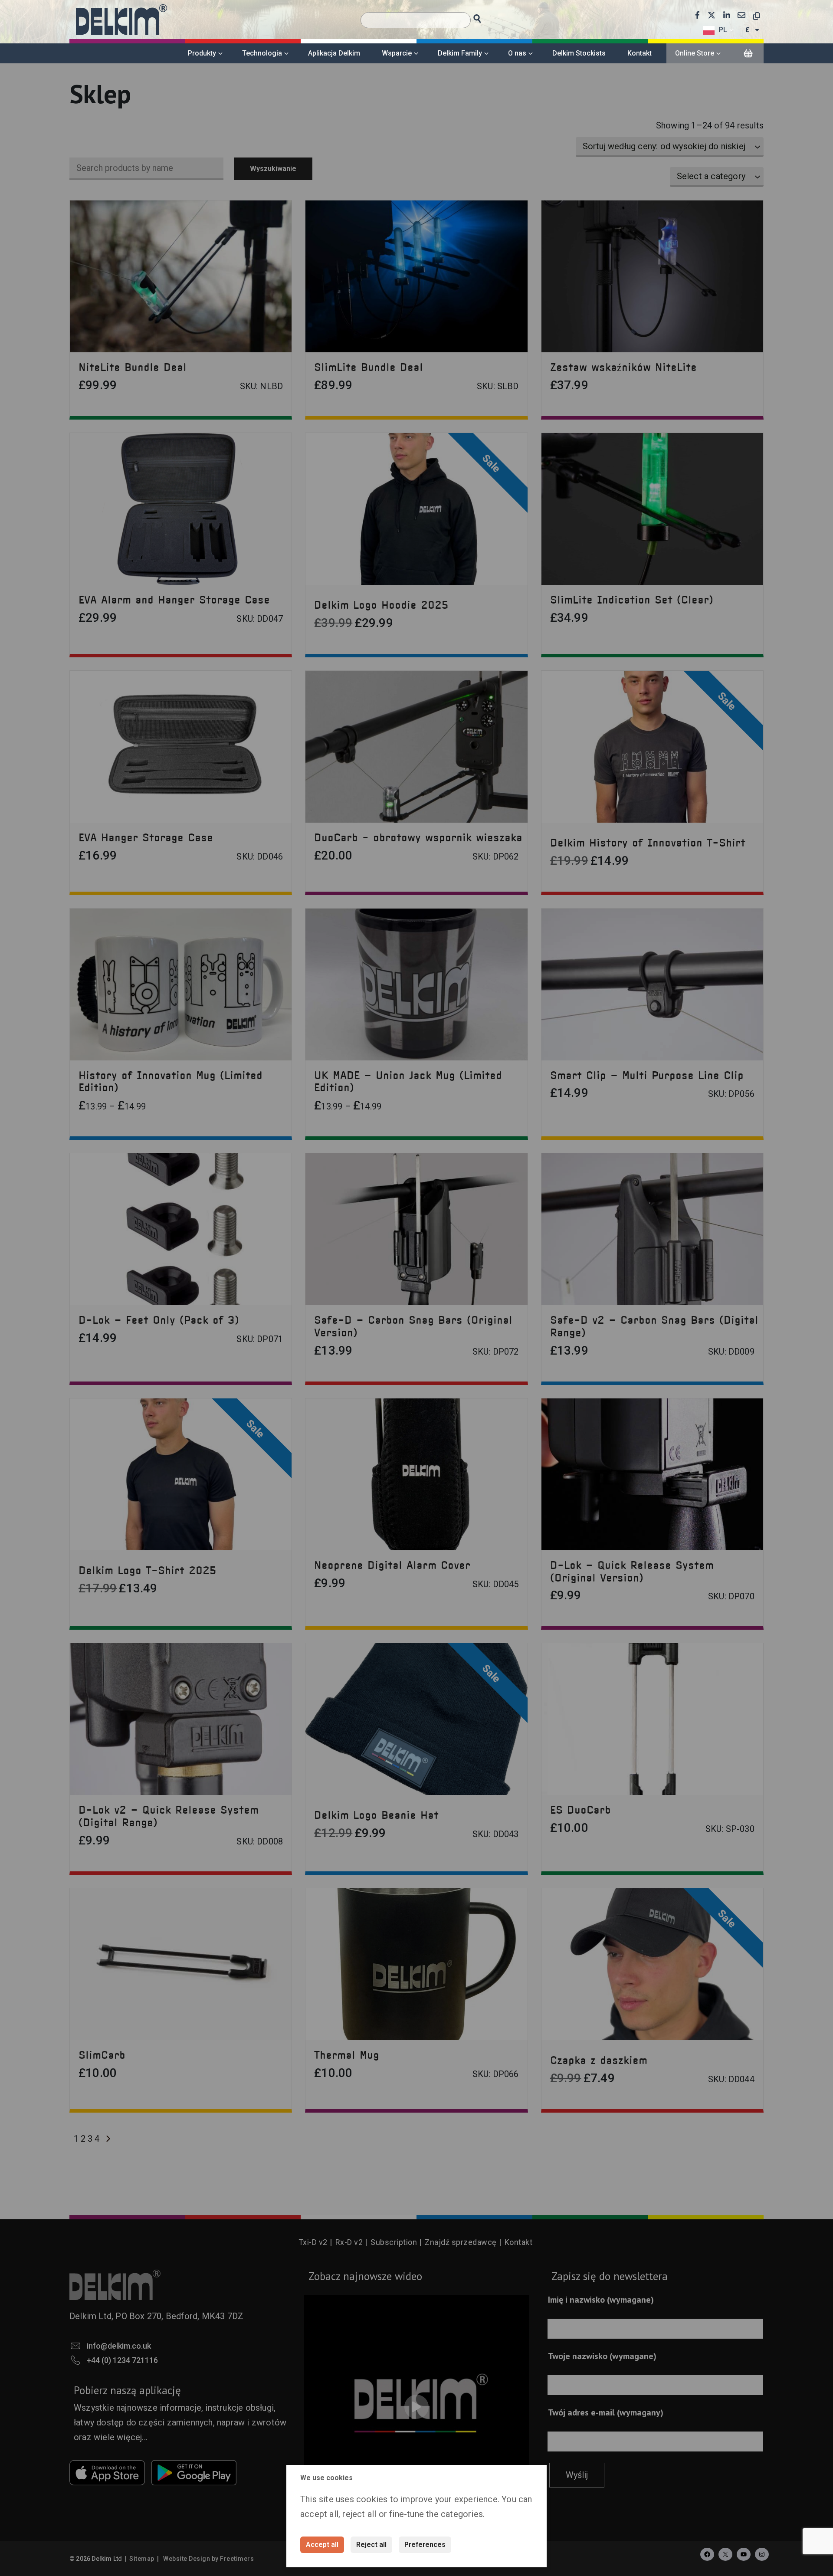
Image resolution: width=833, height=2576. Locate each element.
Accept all (322, 2545)
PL (723, 30)
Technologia (262, 53)
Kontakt (640, 53)
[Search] (485, 16)
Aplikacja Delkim (334, 53)
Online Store (695, 53)
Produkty (202, 53)
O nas (517, 53)
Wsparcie (397, 53)
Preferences (425, 2545)
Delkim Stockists (579, 53)
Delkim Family (460, 53)
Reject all (371, 2545)
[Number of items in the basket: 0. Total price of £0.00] (748, 54)
